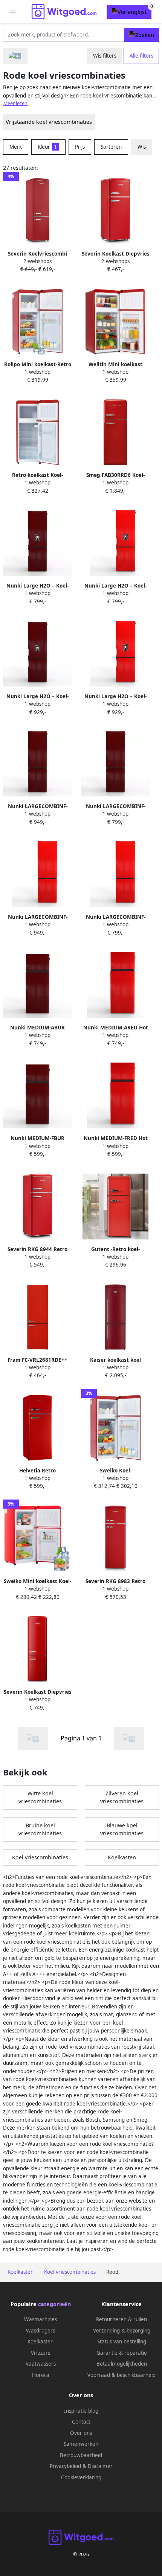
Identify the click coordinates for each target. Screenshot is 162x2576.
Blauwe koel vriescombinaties (122, 1829)
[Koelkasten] (15, 56)
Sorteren (111, 147)
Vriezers (40, 2353)
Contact (81, 2422)
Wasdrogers (40, 2331)
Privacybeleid (65, 2466)
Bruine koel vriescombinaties (40, 1829)
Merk (16, 147)
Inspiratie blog (81, 2411)
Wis (142, 147)
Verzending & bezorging (122, 2331)
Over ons (81, 2433)
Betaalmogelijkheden (122, 2364)
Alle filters (141, 56)
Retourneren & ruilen (121, 2319)
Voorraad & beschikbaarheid (121, 2375)
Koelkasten (122, 1857)
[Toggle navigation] (13, 12)
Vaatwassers (41, 2364)
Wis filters (105, 56)
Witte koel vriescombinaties (40, 1797)
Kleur (47, 147)
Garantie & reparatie (122, 2353)
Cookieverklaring (81, 2477)
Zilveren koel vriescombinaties (122, 1797)
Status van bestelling (122, 2342)
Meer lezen (15, 103)
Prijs (80, 147)
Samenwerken (81, 2444)
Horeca (41, 2375)
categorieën (54, 2304)
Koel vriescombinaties (40, 1857)
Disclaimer (100, 2466)
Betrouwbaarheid (81, 2455)
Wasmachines (40, 2319)
